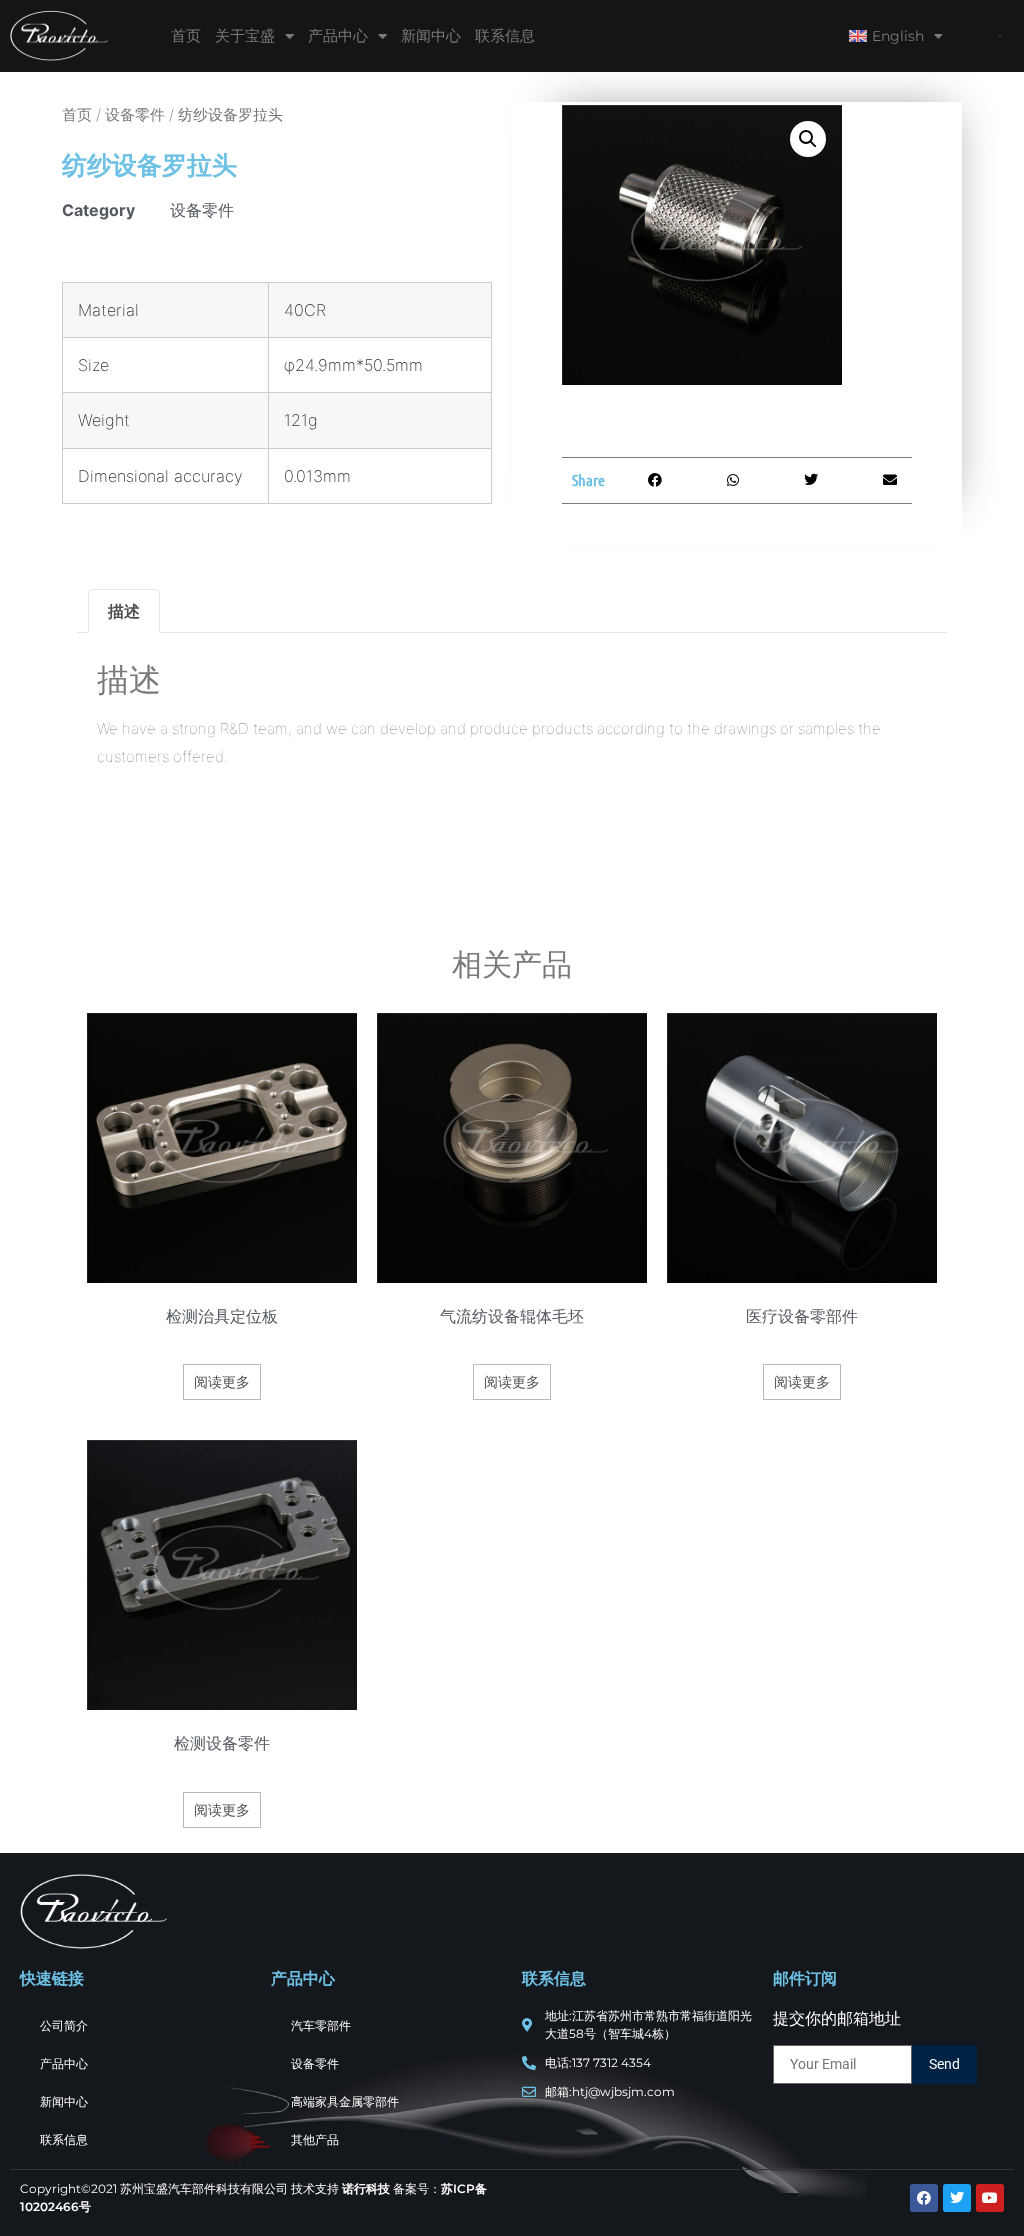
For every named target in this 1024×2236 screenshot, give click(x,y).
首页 (186, 35)
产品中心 (338, 35)
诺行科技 (366, 2188)
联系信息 (505, 35)
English (898, 36)
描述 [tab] (124, 611)
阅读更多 (222, 1382)
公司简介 (64, 2025)
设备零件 (135, 114)
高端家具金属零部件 (345, 2101)
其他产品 (315, 2139)
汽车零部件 (321, 2025)
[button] (999, 36)
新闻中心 (431, 35)
